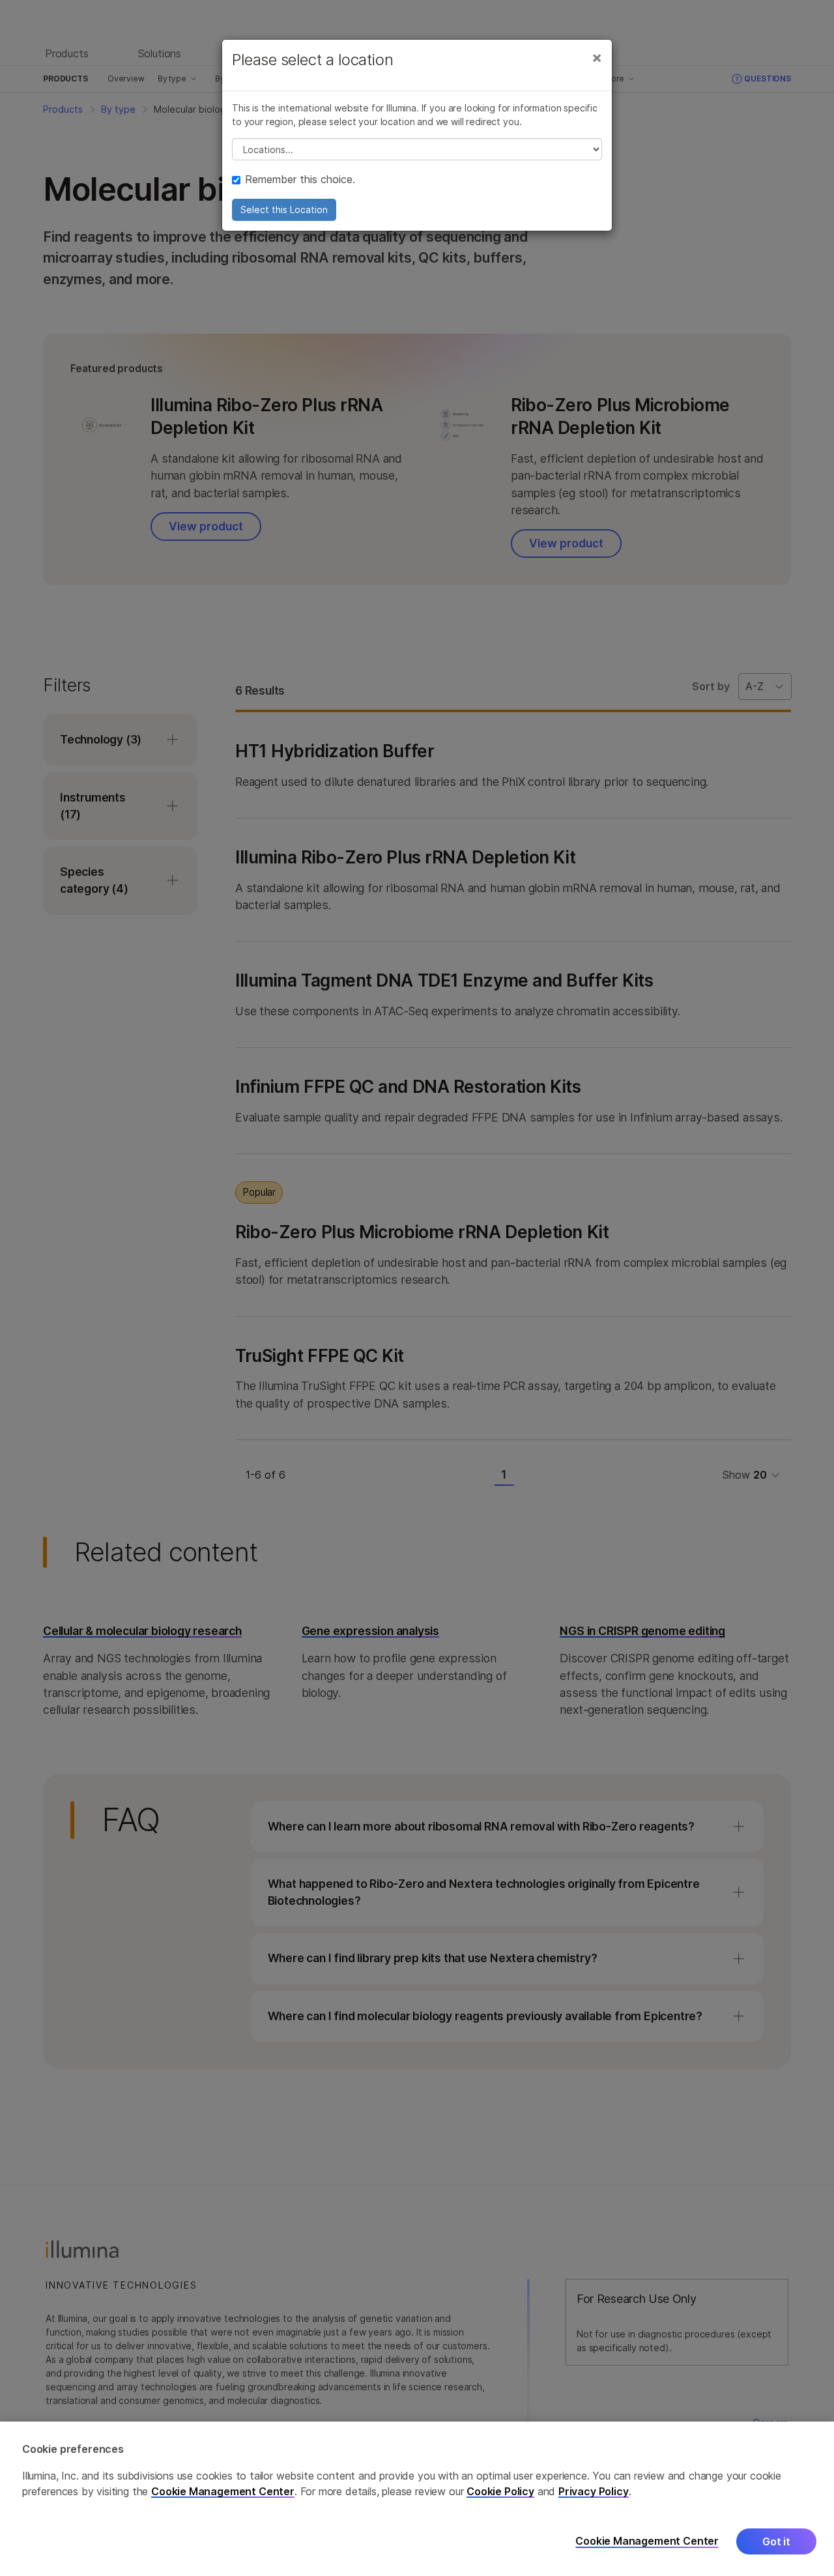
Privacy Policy (594, 2491)
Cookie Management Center (223, 2491)
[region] (417, 2499)
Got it (776, 2541)
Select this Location (284, 210)
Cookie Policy (500, 2491)
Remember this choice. (300, 179)
